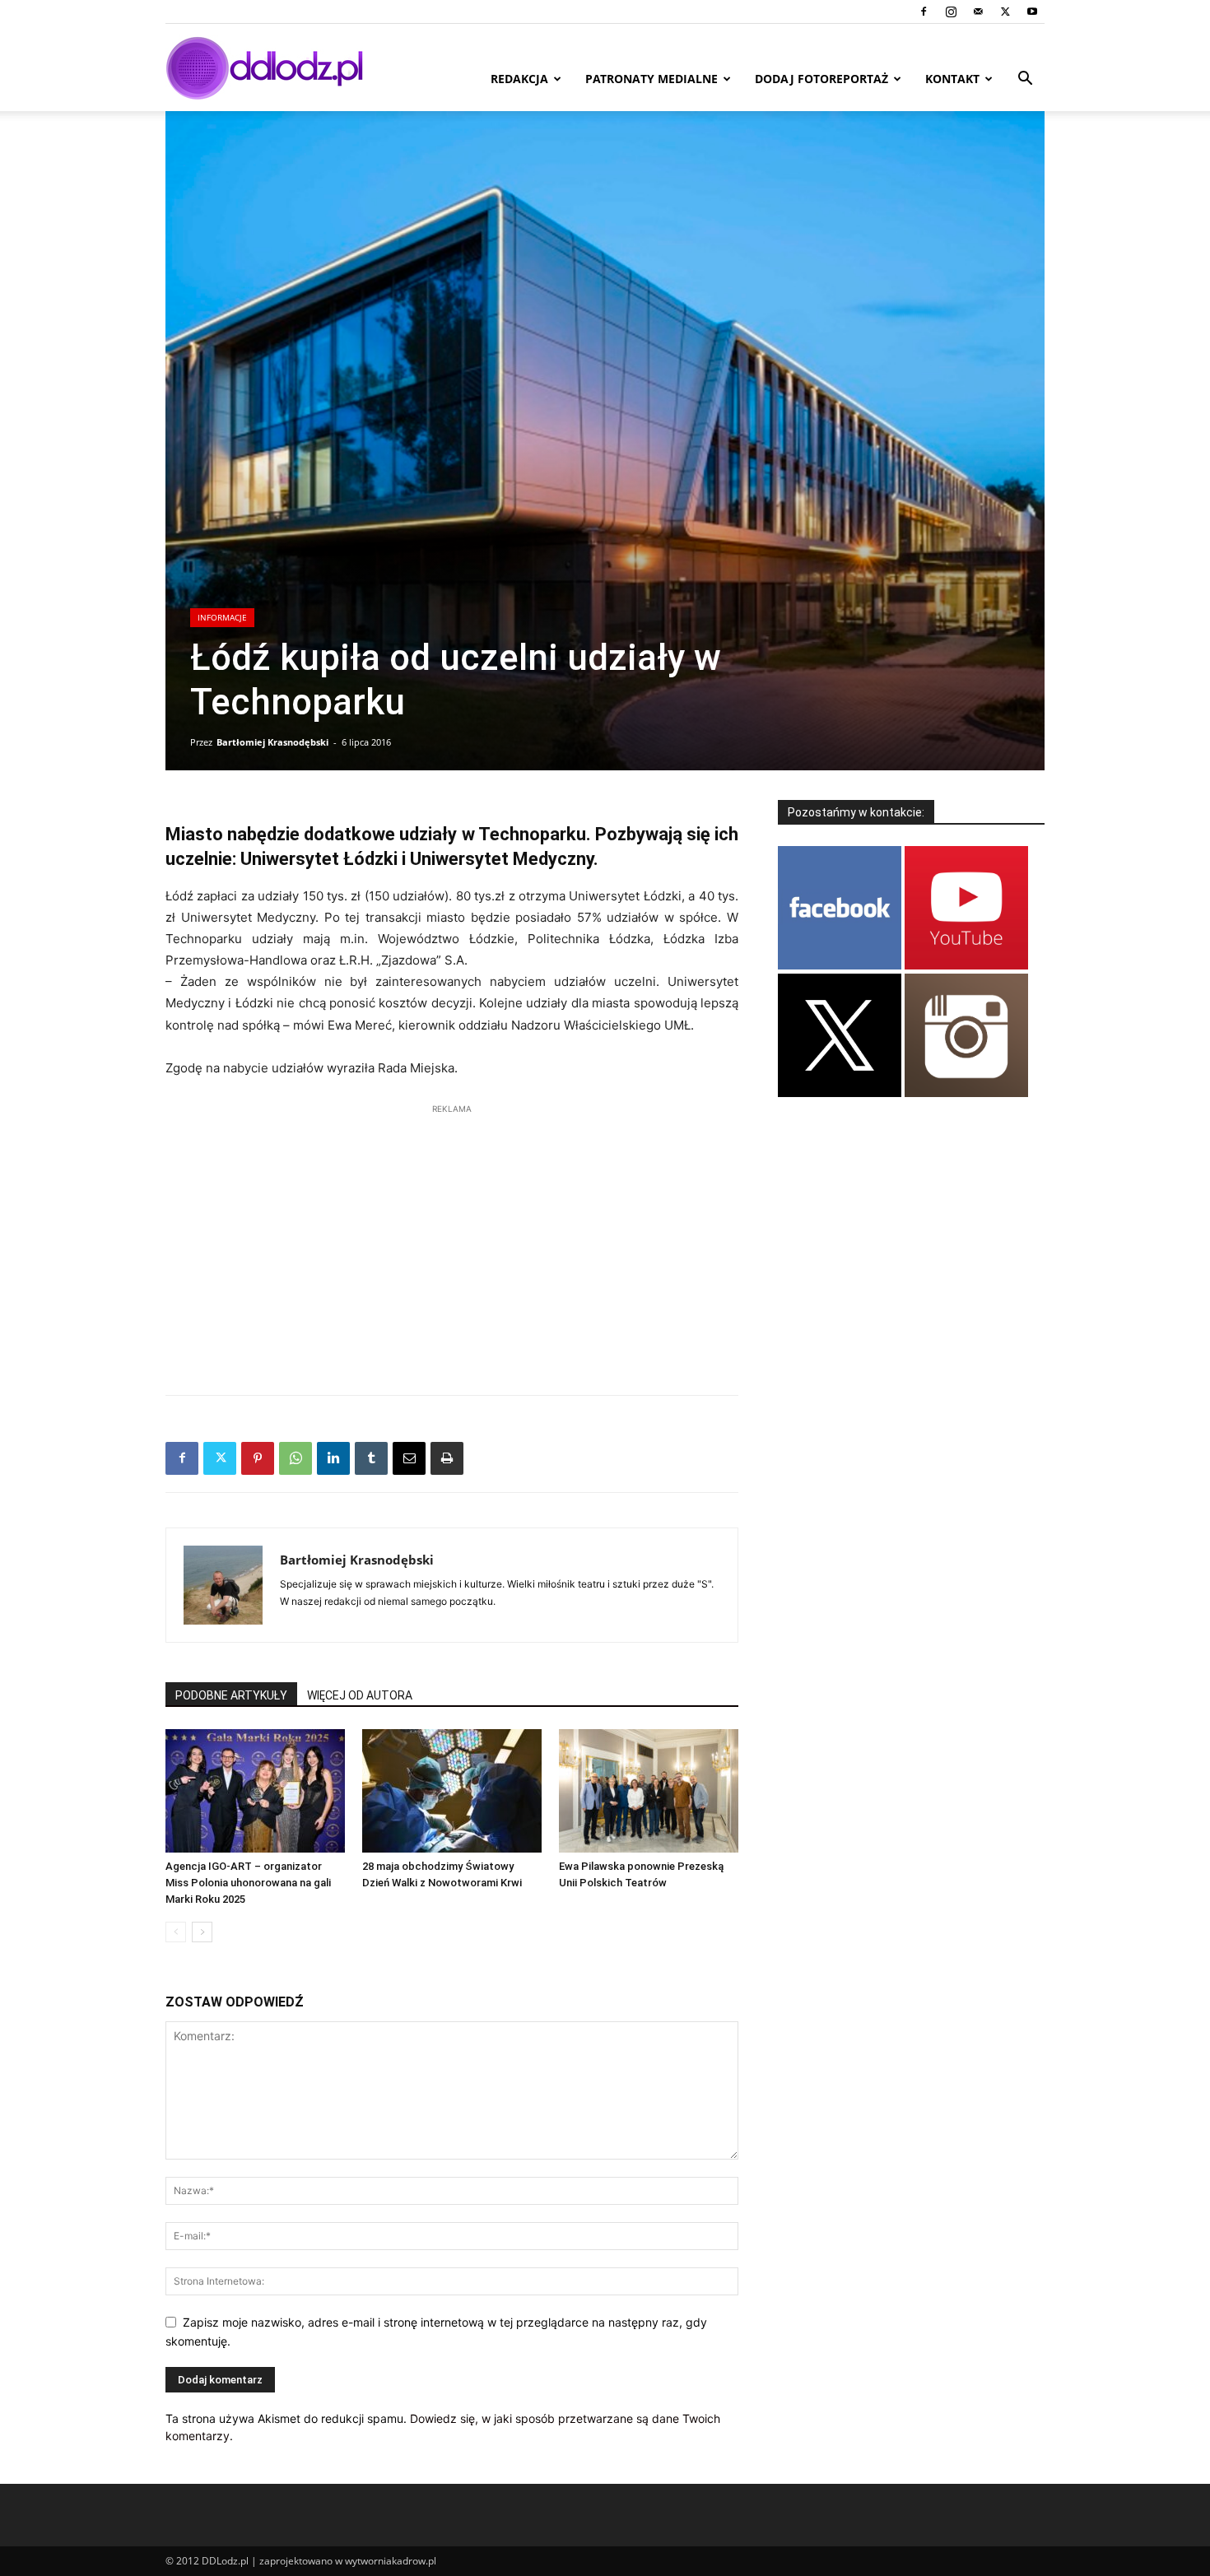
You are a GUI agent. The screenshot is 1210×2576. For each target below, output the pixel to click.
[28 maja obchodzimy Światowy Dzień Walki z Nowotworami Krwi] (452, 1791)
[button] (1025, 80)
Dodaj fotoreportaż (821, 79)
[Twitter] (1005, 12)
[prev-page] (176, 1932)
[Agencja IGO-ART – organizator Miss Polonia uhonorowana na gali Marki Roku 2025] (255, 1791)
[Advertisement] (452, 1241)
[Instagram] (951, 12)
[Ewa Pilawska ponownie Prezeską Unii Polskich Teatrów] (649, 1791)
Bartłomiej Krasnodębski (272, 742)
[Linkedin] (333, 1458)
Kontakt (952, 79)
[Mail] (978, 12)
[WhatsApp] (296, 1458)
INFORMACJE (222, 617)
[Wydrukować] (447, 1458)
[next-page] (202, 1932)
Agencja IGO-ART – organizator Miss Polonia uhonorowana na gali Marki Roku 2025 (248, 1883)
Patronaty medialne (652, 79)
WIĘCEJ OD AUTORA (360, 1695)
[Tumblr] (371, 1458)
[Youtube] (1032, 12)
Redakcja (519, 79)
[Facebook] (924, 12)
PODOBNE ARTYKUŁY (231, 1695)
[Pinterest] (258, 1458)
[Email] (409, 1458)
